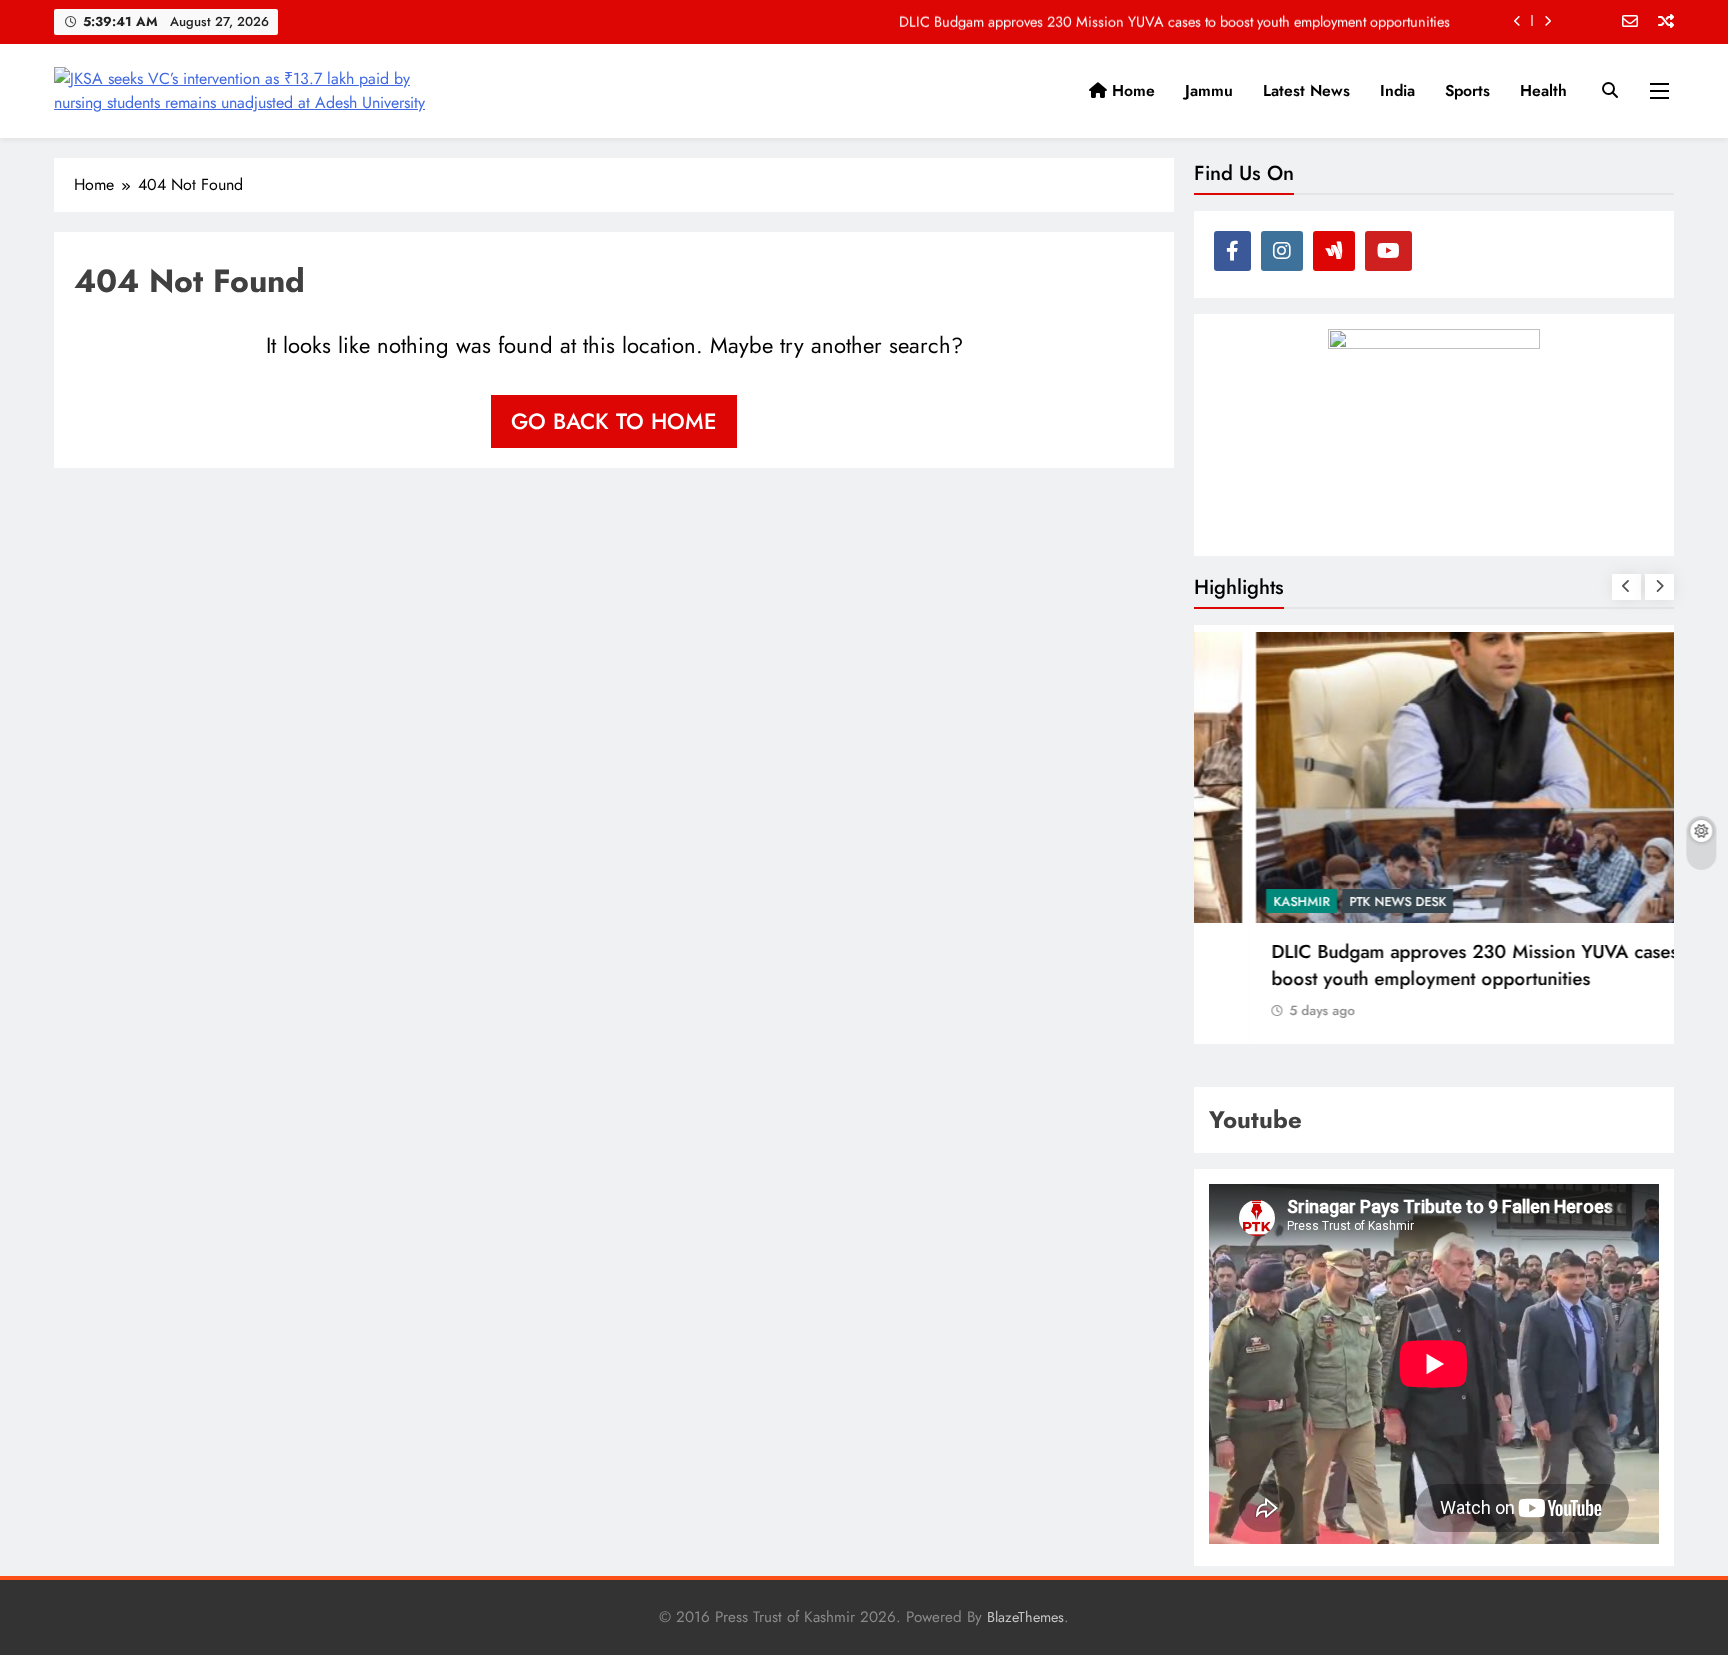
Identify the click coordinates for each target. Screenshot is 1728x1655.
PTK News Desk (1342, 901)
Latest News (1306, 90)
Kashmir (1246, 901)
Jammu (1209, 90)
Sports (1467, 90)
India (1397, 90)
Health (1543, 90)
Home (1131, 90)
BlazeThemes (1025, 1617)
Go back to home (614, 421)
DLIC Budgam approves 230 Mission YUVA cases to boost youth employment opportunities (1174, 21)
